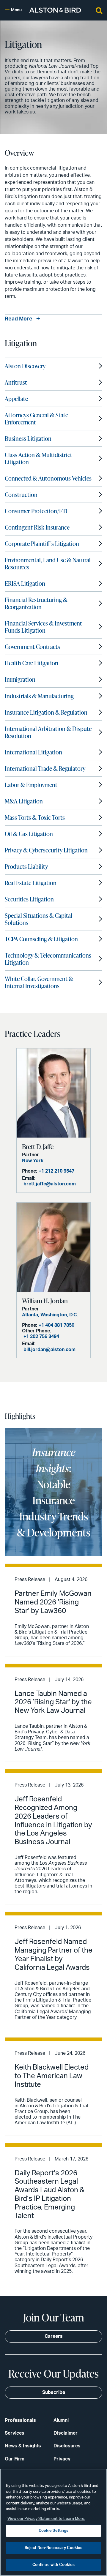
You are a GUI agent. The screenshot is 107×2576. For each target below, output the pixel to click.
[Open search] (99, 10)
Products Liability (26, 866)
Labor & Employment (31, 785)
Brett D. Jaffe (38, 1147)
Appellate (16, 399)
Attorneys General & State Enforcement (36, 418)
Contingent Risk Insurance (37, 527)
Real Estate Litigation (31, 883)
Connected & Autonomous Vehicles (48, 478)
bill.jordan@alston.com (49, 1350)
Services (15, 2433)
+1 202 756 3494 (41, 1337)
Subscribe (54, 2392)
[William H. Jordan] (53, 1247)
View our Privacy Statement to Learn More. (46, 2519)
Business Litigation (28, 438)
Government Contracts (32, 647)
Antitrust (16, 382)
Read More (19, 319)
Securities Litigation (29, 899)
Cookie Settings (54, 2531)
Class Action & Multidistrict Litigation (38, 458)
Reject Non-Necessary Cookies (54, 2548)
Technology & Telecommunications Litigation (48, 959)
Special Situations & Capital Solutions (38, 919)
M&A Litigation (24, 801)
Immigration (20, 679)
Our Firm (15, 2459)
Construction (21, 495)
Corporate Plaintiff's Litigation (42, 544)
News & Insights (23, 2446)
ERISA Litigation (25, 583)
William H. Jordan (45, 1301)
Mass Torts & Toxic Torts (35, 817)
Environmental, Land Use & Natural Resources (48, 563)
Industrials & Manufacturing (39, 696)
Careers (54, 2336)
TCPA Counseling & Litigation (41, 939)
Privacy (62, 2459)
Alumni (61, 2420)
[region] (53, 2522)
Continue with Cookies (54, 2565)
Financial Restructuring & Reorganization (36, 603)
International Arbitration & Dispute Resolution (48, 732)
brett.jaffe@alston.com (50, 1184)
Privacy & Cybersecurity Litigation (46, 850)
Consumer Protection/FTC (37, 511)
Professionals (20, 2420)
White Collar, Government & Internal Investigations (39, 982)
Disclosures (67, 2446)
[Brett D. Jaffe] (53, 1093)
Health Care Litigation (32, 663)
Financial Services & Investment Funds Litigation (43, 627)
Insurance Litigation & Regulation (46, 712)
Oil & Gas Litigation (29, 834)
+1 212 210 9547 (56, 1171)
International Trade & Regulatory (45, 768)
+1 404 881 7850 (56, 1325)
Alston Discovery (25, 366)
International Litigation (33, 752)
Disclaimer (66, 2433)
